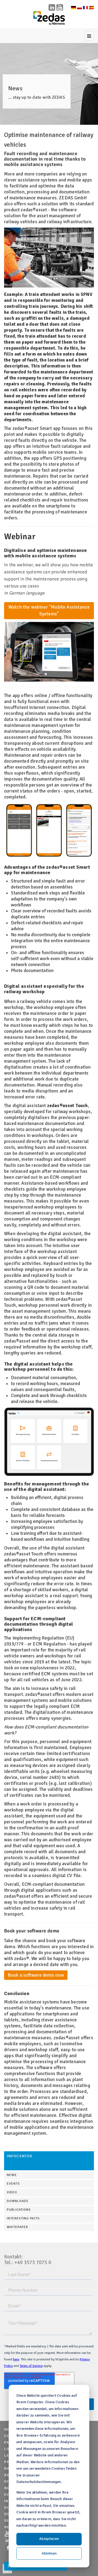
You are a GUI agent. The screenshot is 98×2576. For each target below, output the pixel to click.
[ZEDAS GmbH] (49, 18)
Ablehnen (49, 2553)
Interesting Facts (23, 2218)
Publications (19, 2210)
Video (12, 2192)
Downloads (18, 2201)
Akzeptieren (49, 2539)
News (12, 2175)
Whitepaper (17, 2227)
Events (13, 2184)
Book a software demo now (36, 1975)
